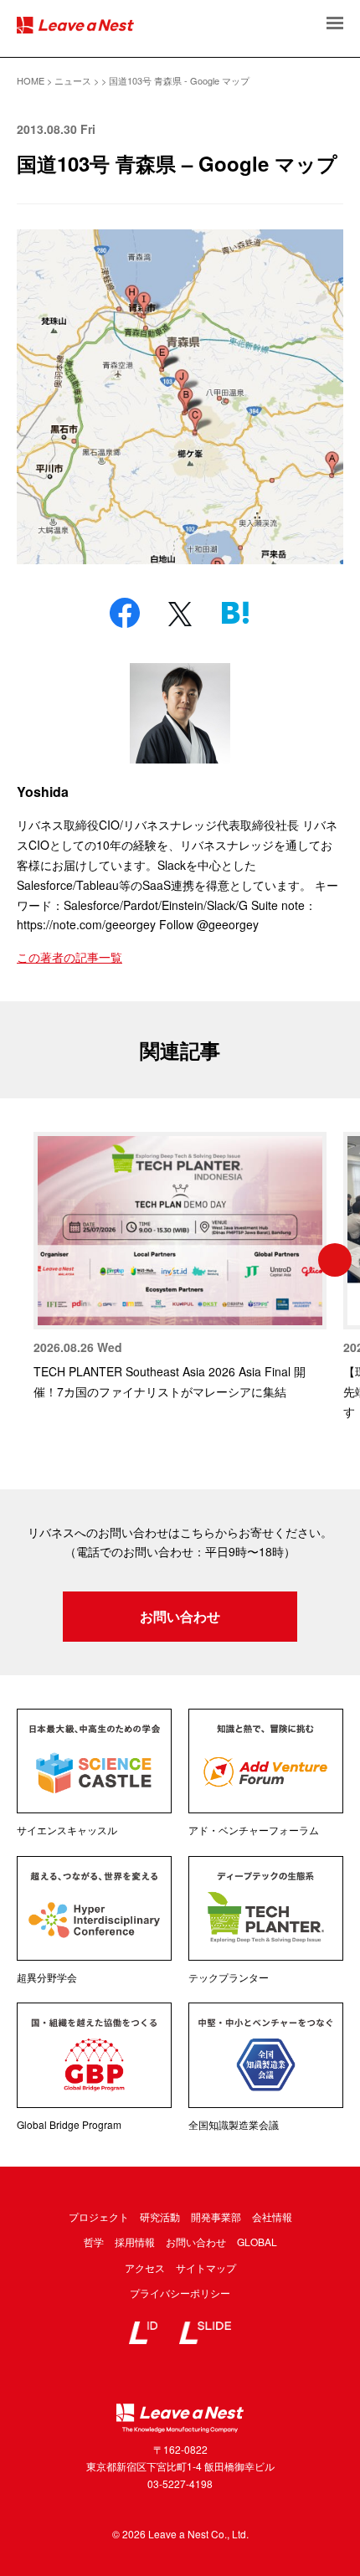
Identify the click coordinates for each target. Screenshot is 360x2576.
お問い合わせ (180, 1616)
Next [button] (335, 1260)
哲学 (94, 2242)
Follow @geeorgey (209, 924)
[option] (180, 1267)
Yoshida (43, 792)
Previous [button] (25, 1260)
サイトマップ (206, 2267)
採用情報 (135, 2242)
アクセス (145, 2267)
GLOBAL (257, 2242)
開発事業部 (216, 2216)
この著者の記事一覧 (69, 957)
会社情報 (272, 2216)
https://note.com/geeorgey (86, 924)
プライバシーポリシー (180, 2293)
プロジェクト (99, 2216)
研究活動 (160, 2216)
